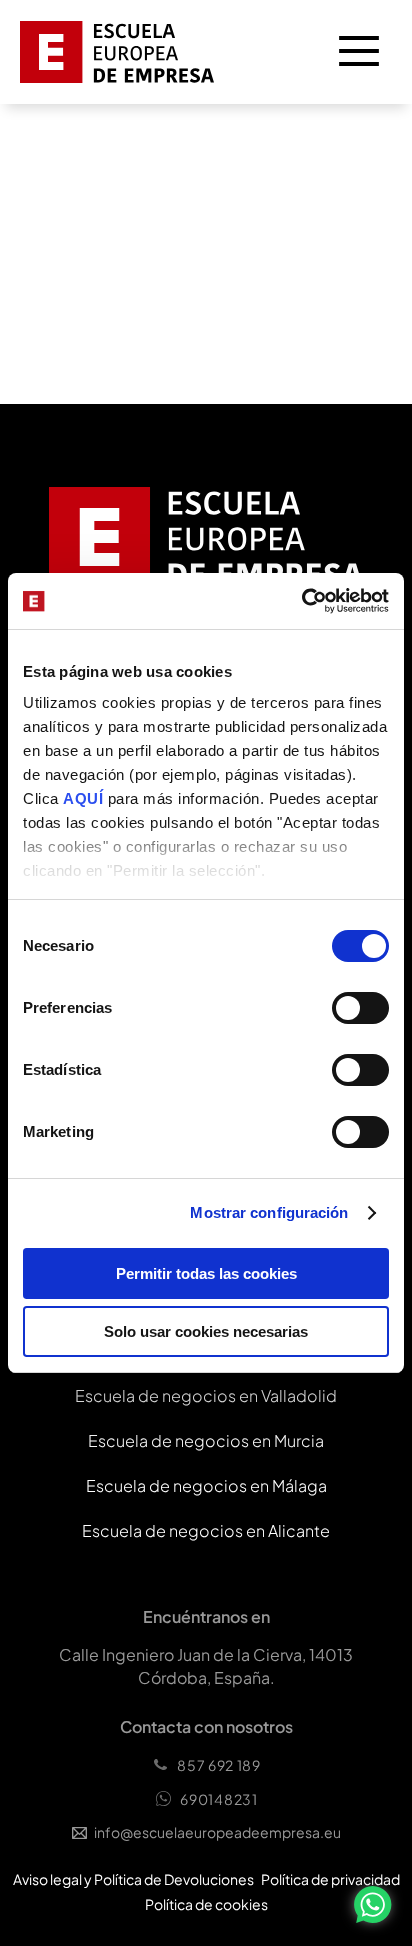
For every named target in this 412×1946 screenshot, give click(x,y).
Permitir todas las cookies (206, 1273)
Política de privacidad (330, 1879)
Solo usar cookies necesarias (206, 1331)
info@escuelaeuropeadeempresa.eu (217, 1832)
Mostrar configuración (269, 1212)
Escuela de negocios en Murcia (206, 1440)
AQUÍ (85, 798)
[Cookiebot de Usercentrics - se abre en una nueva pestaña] (301, 601)
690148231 (218, 1799)
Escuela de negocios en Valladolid (206, 1395)
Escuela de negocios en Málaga (206, 1485)
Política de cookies (206, 1904)
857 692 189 (219, 1765)
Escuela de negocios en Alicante (206, 1530)
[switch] (360, 1008)
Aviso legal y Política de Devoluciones (133, 1879)
